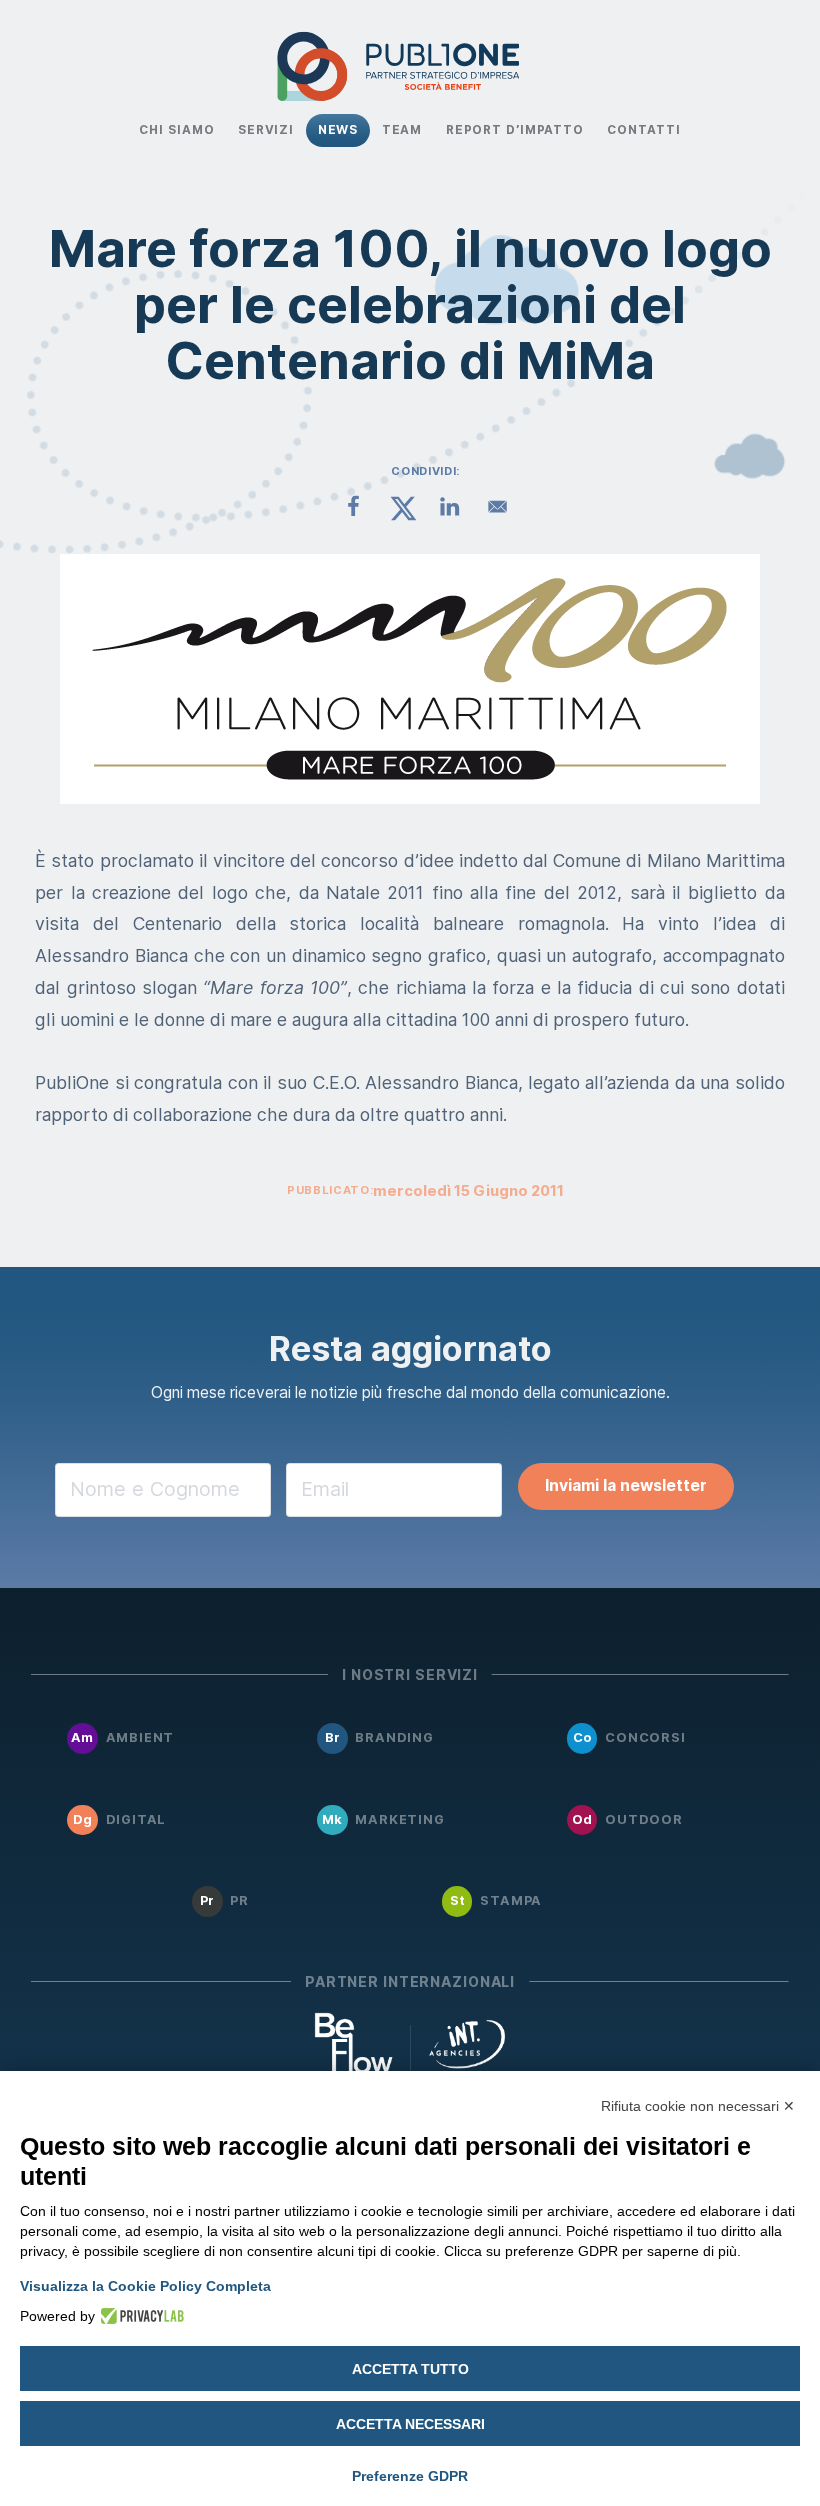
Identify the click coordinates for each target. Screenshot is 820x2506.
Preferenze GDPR (410, 2476)
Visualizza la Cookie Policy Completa (145, 2286)
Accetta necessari (410, 2424)
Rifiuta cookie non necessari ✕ (698, 2106)
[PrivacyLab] (139, 2316)
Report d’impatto (515, 130)
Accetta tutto (410, 2369)
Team (402, 130)
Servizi (266, 130)
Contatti (643, 130)
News (338, 130)
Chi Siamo (176, 130)
